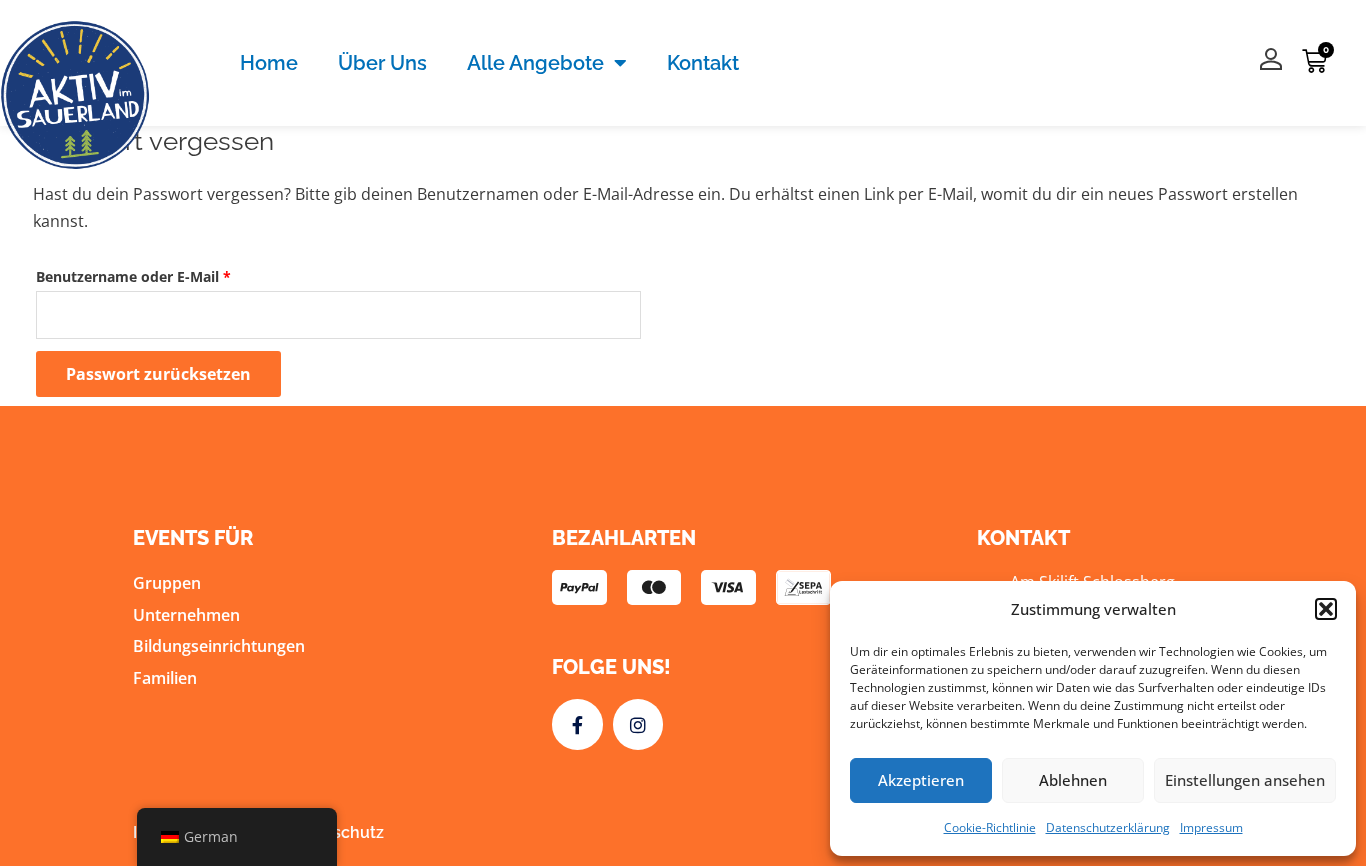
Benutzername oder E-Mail (173, 274)
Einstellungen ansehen (1245, 780)
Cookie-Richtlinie (990, 827)
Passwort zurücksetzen (158, 374)
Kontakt (703, 63)
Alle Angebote (535, 63)
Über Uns (382, 63)
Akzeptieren (921, 780)
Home (269, 63)
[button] (1326, 609)
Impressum (1211, 827)
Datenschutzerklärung (1108, 827)
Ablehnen (1073, 780)
